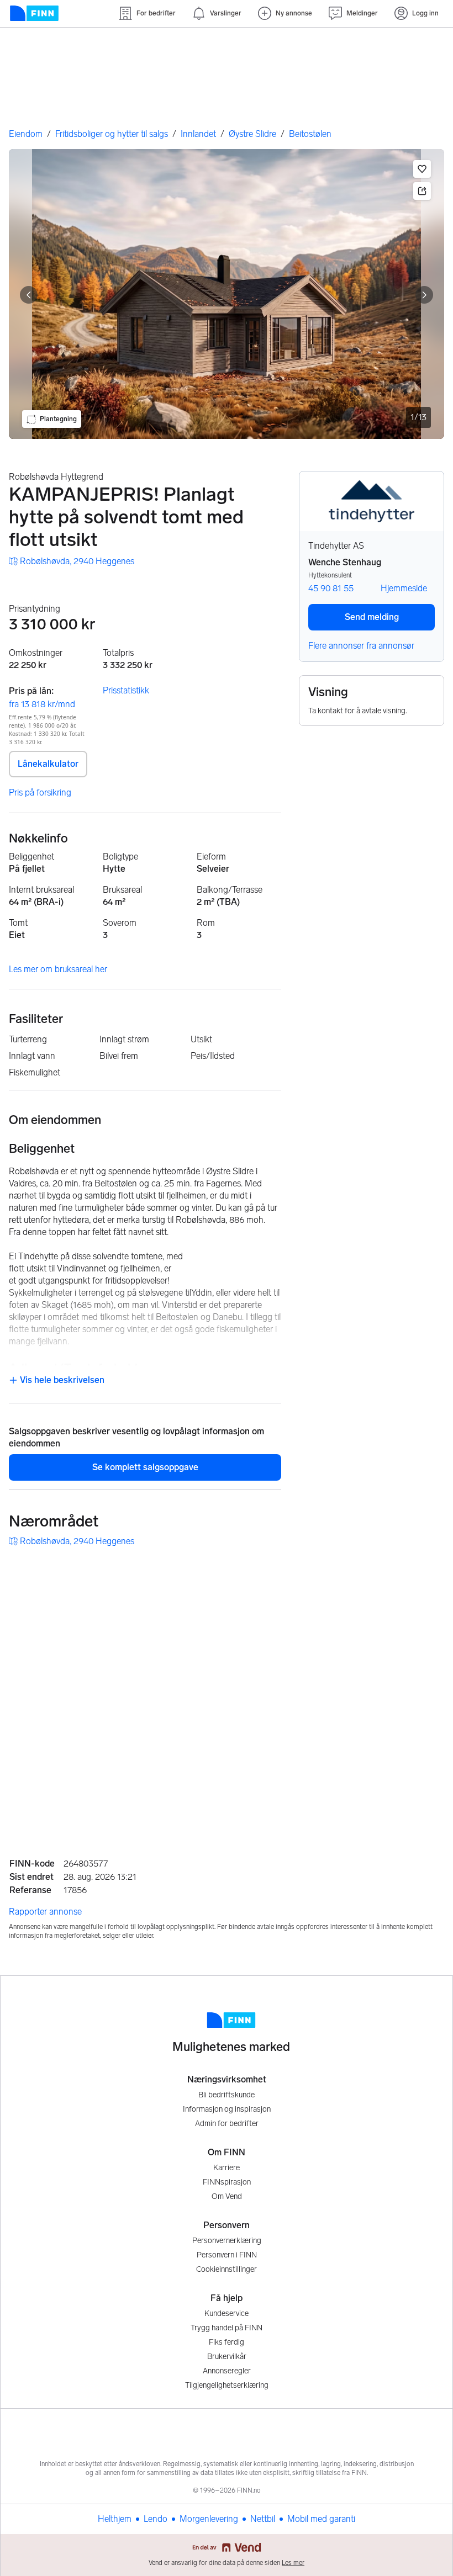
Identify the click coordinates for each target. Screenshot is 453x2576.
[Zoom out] (424, 1801)
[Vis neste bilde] (424, 295)
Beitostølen (310, 134)
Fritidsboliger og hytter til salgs (112, 134)
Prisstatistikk (126, 690)
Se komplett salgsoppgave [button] (145, 1467)
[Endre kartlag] (424, 1742)
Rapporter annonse (45, 1912)
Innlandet (198, 134)
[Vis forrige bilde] (29, 295)
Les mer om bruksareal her (58, 969)
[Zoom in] (424, 1774)
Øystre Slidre (252, 134)
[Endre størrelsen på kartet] (424, 1572)
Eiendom (26, 134)
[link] (72, 561)
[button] (422, 169)
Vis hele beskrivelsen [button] (61, 1380)
